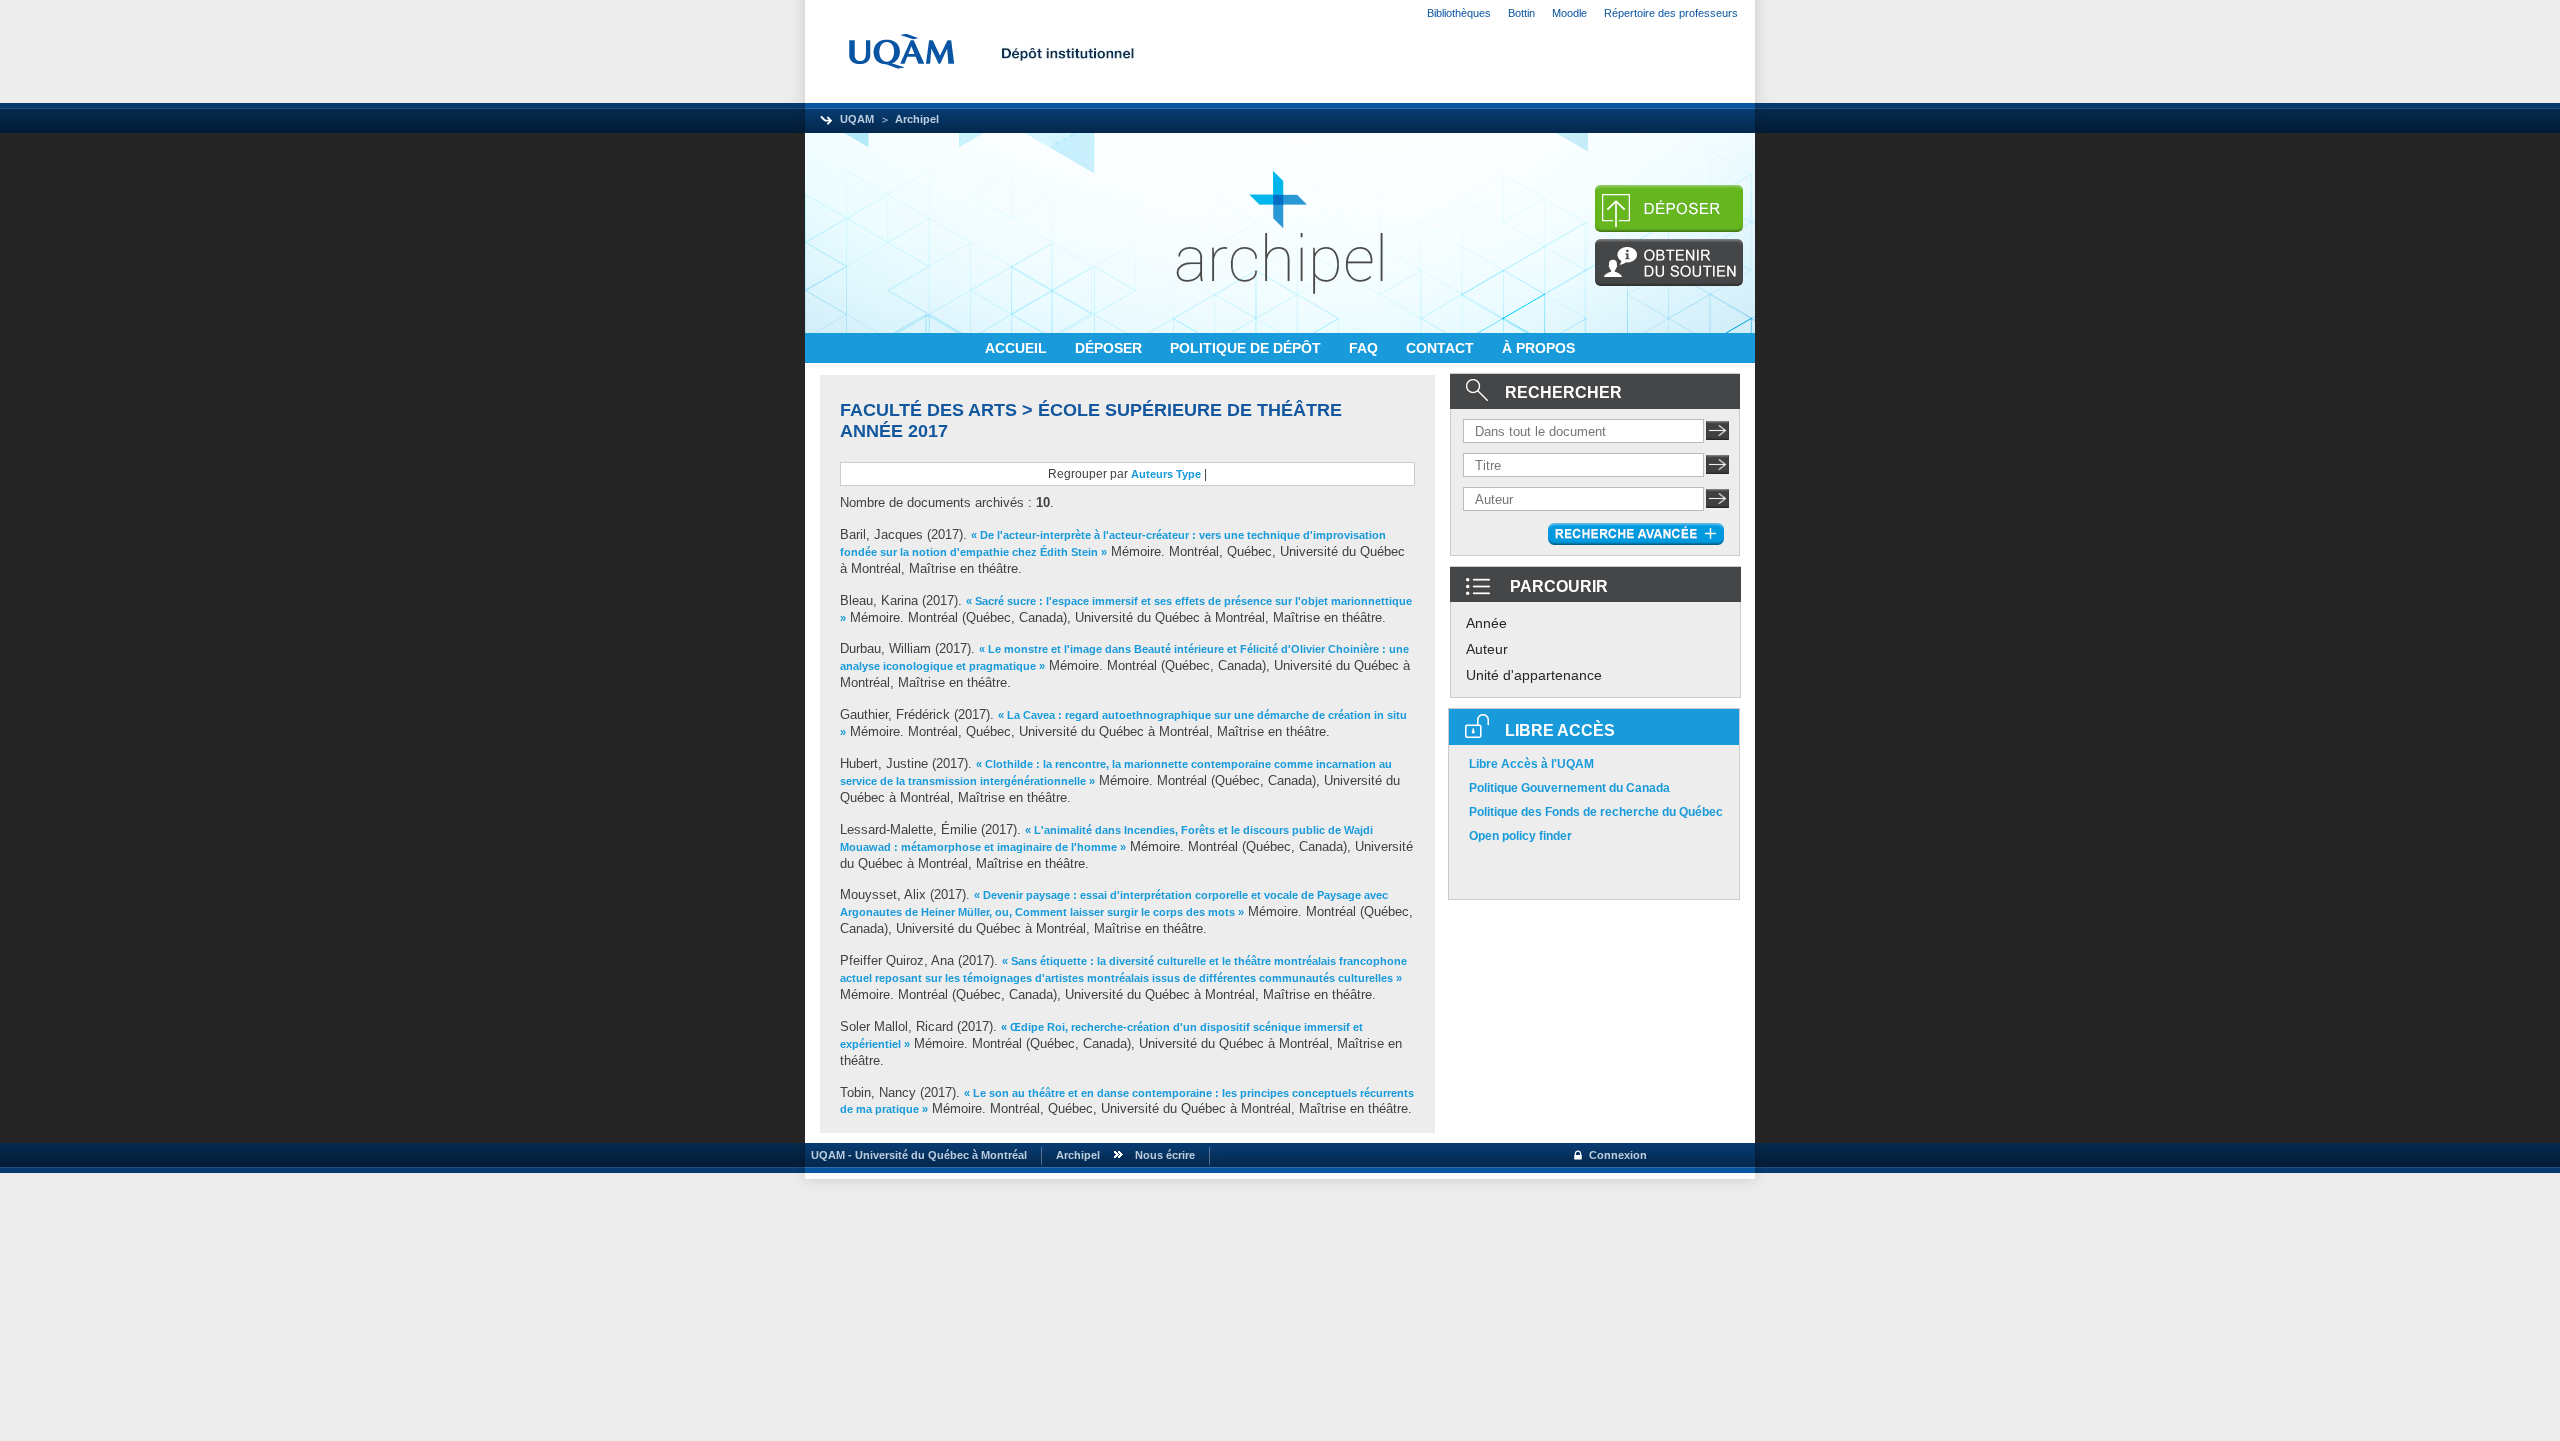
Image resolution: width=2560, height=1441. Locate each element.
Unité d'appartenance (1534, 675)
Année (1486, 623)
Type (1188, 474)
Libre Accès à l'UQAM (1531, 764)
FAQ (1365, 348)
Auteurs (1152, 474)
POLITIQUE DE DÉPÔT (1247, 348)
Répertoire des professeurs (1671, 13)
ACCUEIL (1018, 348)
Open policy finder (1520, 836)
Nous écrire (1165, 1155)
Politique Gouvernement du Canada (1569, 788)
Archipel (917, 119)
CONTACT (1442, 348)
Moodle (1569, 13)
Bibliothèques (1459, 13)
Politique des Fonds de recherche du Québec (1596, 812)
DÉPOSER (1110, 348)
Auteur (1487, 649)
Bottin (1521, 13)
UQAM (857, 119)
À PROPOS (1538, 348)
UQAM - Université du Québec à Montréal (916, 1155)
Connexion (1618, 1155)
